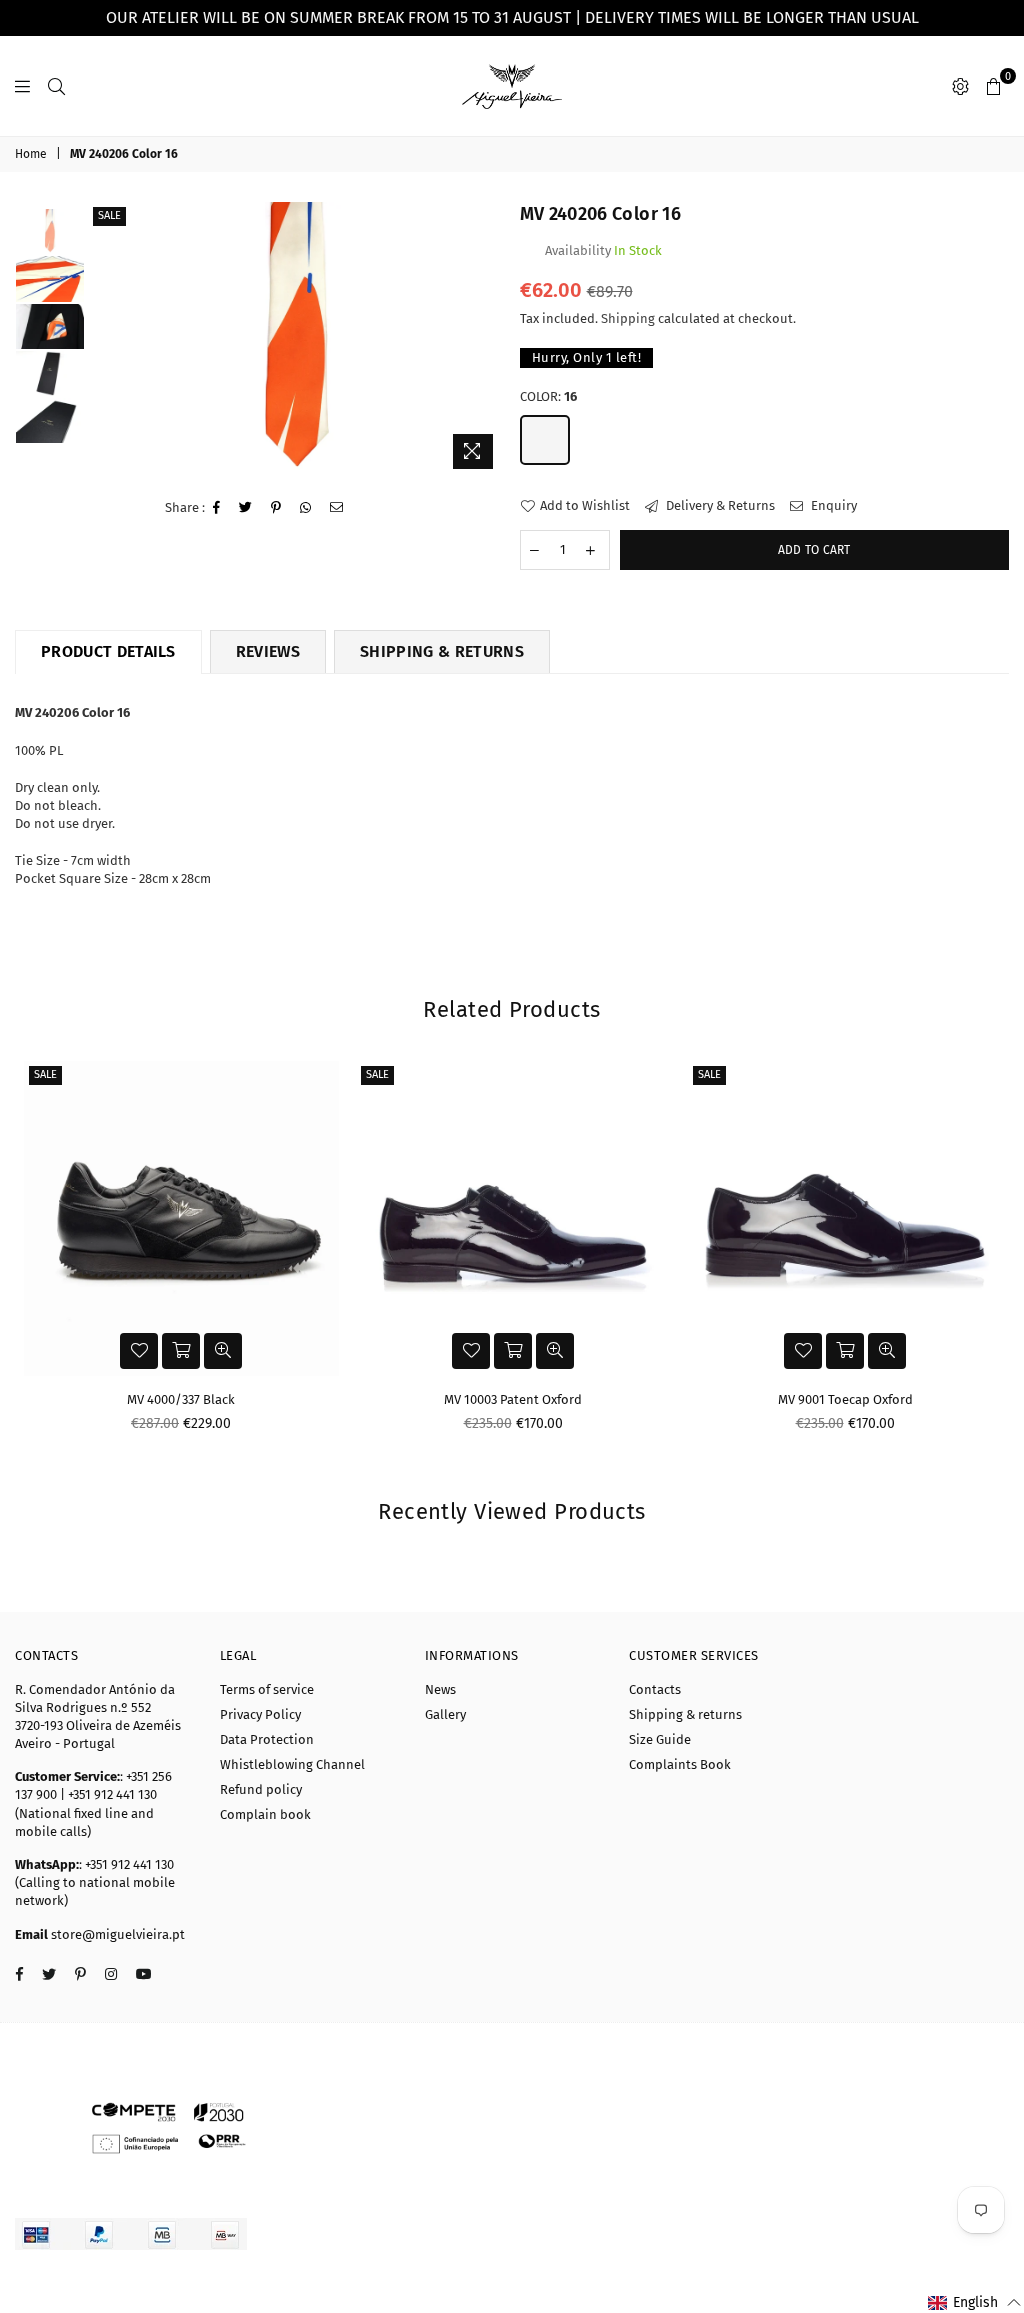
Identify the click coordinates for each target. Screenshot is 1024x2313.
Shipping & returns (685, 1714)
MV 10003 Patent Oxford (513, 1399)
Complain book (265, 1814)
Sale (109, 215)
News (440, 1689)
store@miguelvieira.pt (116, 1934)
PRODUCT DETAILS (108, 651)
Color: (548, 396)
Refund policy (261, 1789)
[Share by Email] (337, 508)
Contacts (655, 1689)
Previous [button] (105, 340)
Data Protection (267, 1739)
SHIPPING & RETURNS (442, 651)
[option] (296, 340)
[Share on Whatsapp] (306, 508)
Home (31, 154)
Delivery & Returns (719, 505)
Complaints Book (680, 1764)
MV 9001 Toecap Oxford (845, 1399)
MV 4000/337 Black (181, 1399)
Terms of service (267, 1689)
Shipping (628, 318)
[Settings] (960, 86)
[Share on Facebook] (217, 508)
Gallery (445, 1714)
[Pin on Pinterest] (276, 508)
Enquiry (832, 505)
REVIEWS (268, 651)
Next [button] (487, 340)
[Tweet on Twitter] (246, 508)
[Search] (56, 86)
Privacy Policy (260, 1714)
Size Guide (660, 1739)
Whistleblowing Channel (292, 1764)
